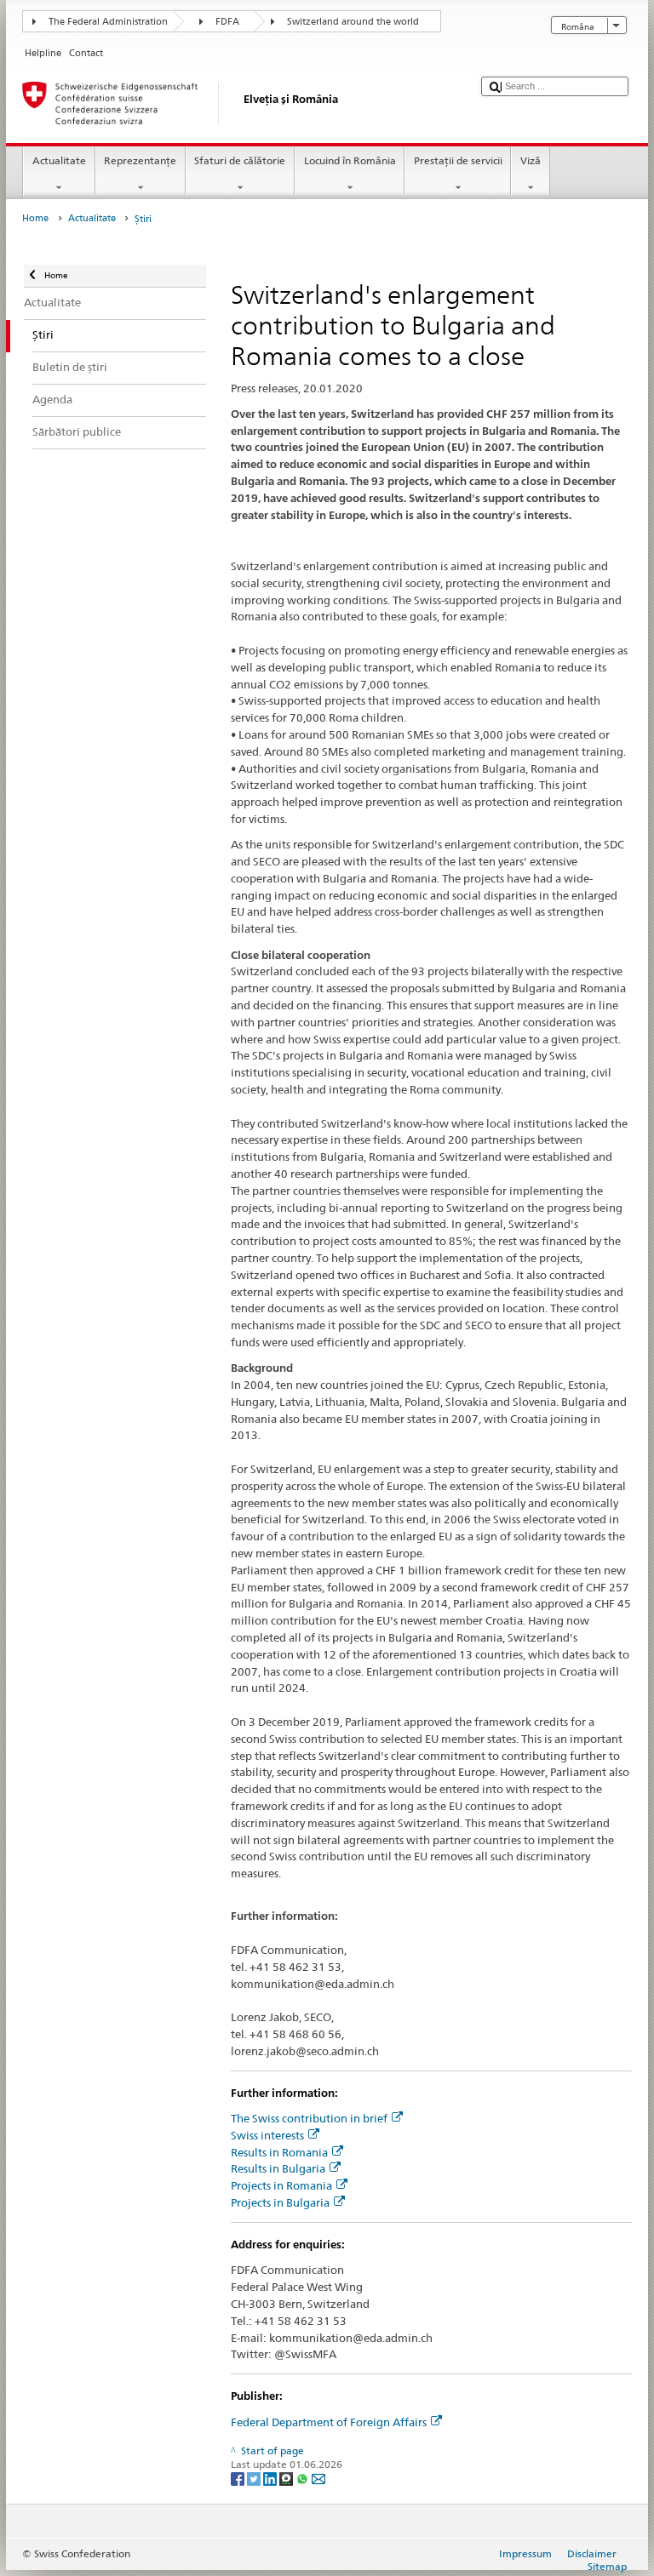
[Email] (318, 2478)
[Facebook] (239, 2478)
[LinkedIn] (271, 2478)
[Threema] (287, 2478)
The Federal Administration (108, 22)
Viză (531, 160)
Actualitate (59, 160)
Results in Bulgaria (278, 2168)
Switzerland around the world (353, 22)
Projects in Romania (281, 2185)
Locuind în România (350, 160)
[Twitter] (255, 2478)
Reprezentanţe (140, 160)
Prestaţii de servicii (458, 160)
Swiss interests (267, 2135)
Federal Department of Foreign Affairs (329, 2422)
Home (35, 218)
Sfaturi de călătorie (240, 160)
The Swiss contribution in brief (309, 2118)
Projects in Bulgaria (280, 2202)
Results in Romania (279, 2152)
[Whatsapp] (304, 2478)
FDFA (227, 22)
